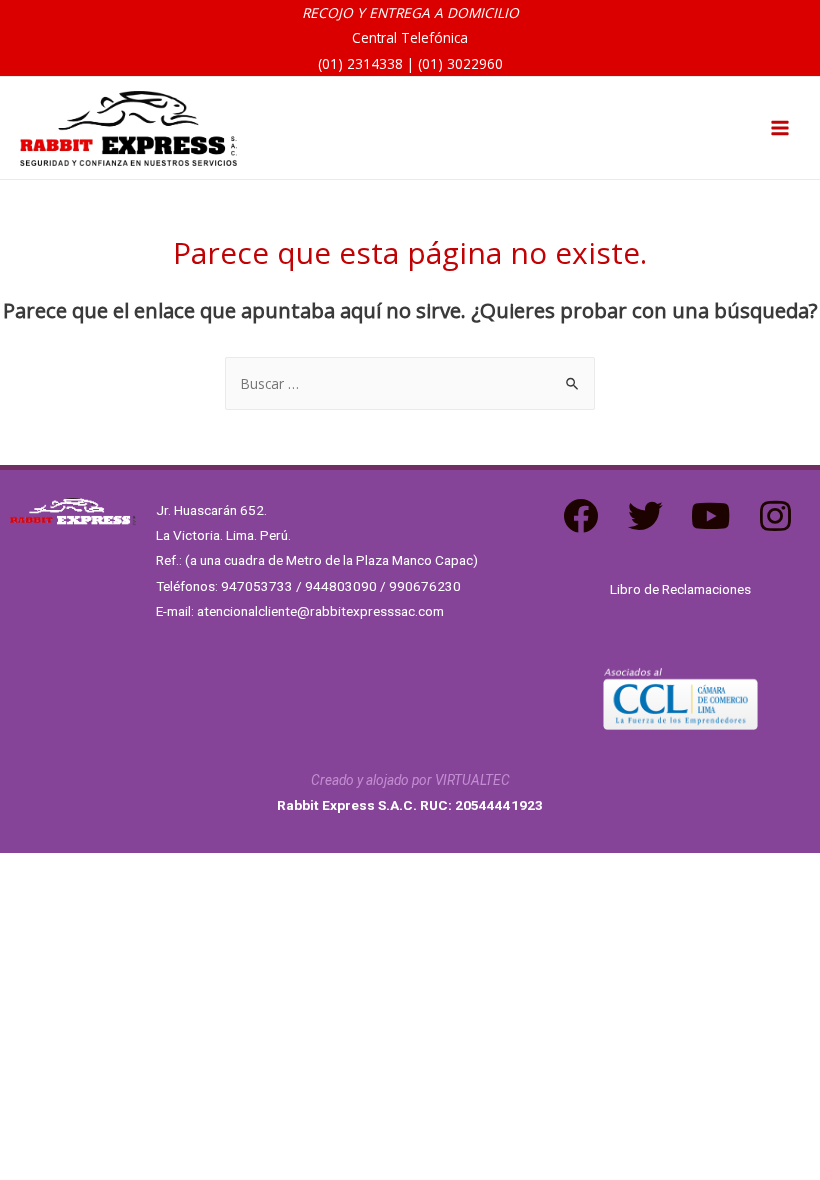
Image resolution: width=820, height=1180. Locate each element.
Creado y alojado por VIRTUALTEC (410, 780)
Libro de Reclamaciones (680, 589)
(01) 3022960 (460, 63)
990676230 (425, 586)
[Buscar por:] (410, 383)
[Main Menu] (780, 128)
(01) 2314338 (360, 63)
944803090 (341, 586)
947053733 (257, 586)
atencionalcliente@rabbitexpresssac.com (320, 611)
